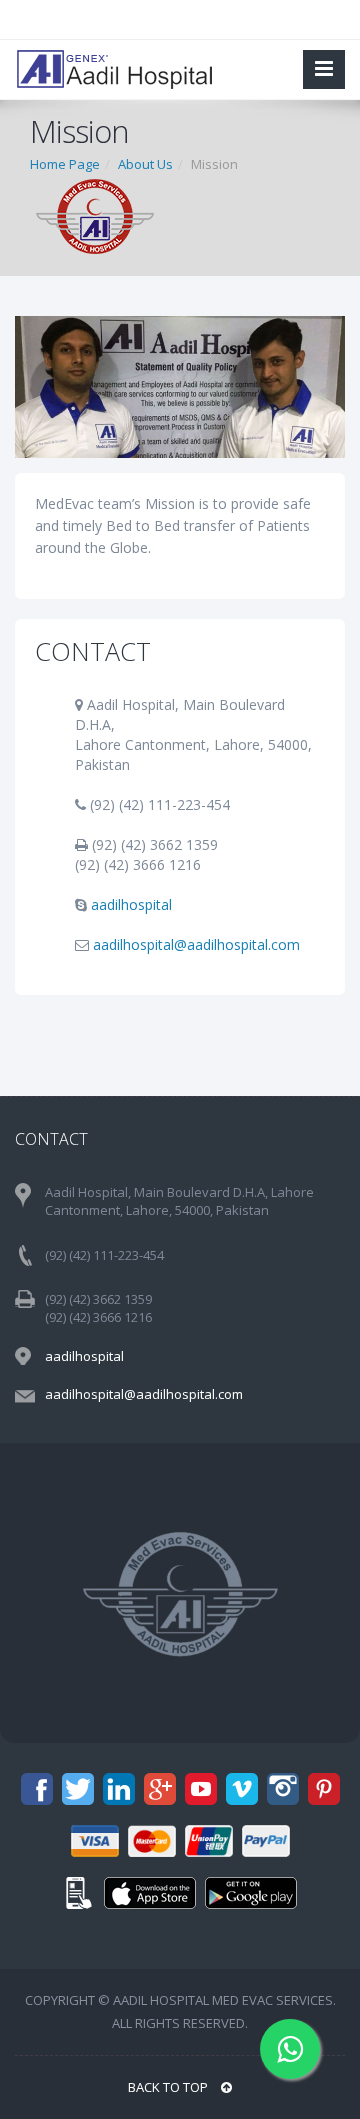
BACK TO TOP (169, 2087)
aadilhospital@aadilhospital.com (196, 944)
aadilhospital (131, 904)
